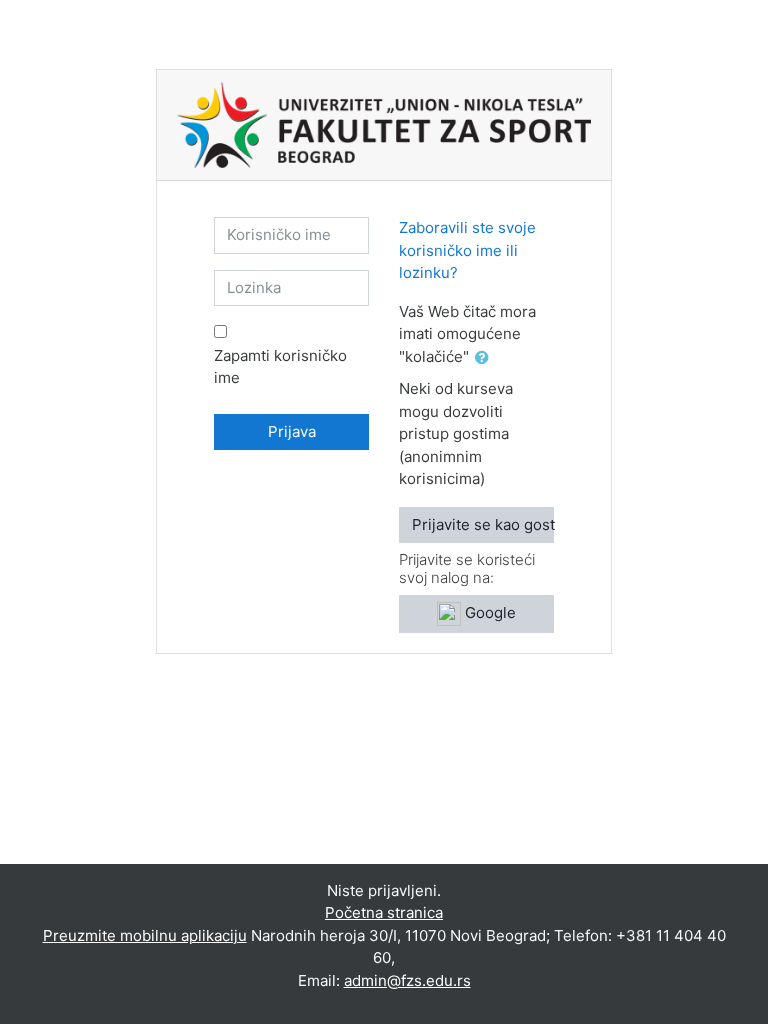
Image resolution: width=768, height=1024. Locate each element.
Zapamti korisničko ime (280, 367)
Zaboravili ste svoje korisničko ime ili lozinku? (467, 250)
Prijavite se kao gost (483, 524)
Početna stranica (384, 912)
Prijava (292, 431)
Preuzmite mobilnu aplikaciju (145, 935)
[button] (486, 358)
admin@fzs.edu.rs (407, 980)
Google (488, 612)
